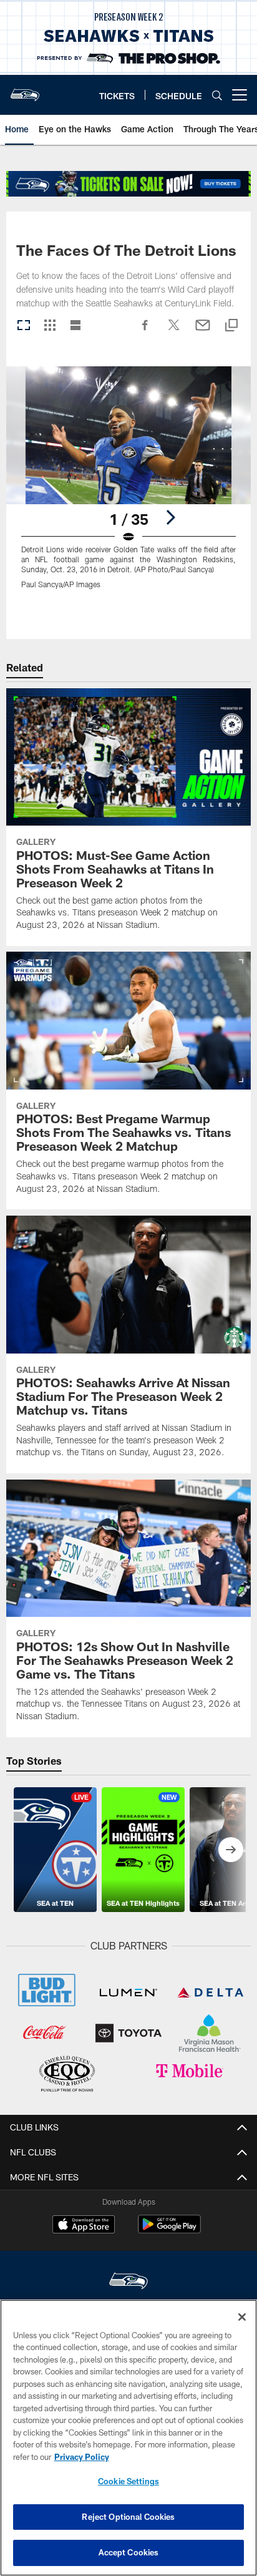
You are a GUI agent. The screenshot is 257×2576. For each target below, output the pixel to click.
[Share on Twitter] (174, 331)
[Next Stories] (231, 1850)
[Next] (170, 517)
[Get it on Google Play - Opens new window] (169, 2231)
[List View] (75, 326)
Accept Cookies (129, 2552)
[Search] (217, 95)
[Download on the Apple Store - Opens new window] (84, 2226)
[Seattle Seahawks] (128, 2282)
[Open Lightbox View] (129, 485)
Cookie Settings (128, 2481)
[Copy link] (231, 326)
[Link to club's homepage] (25, 90)
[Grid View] (50, 326)
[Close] (242, 2317)
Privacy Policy (82, 2457)
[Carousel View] (24, 326)
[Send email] (203, 331)
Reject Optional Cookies (128, 2517)
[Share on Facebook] (145, 331)
